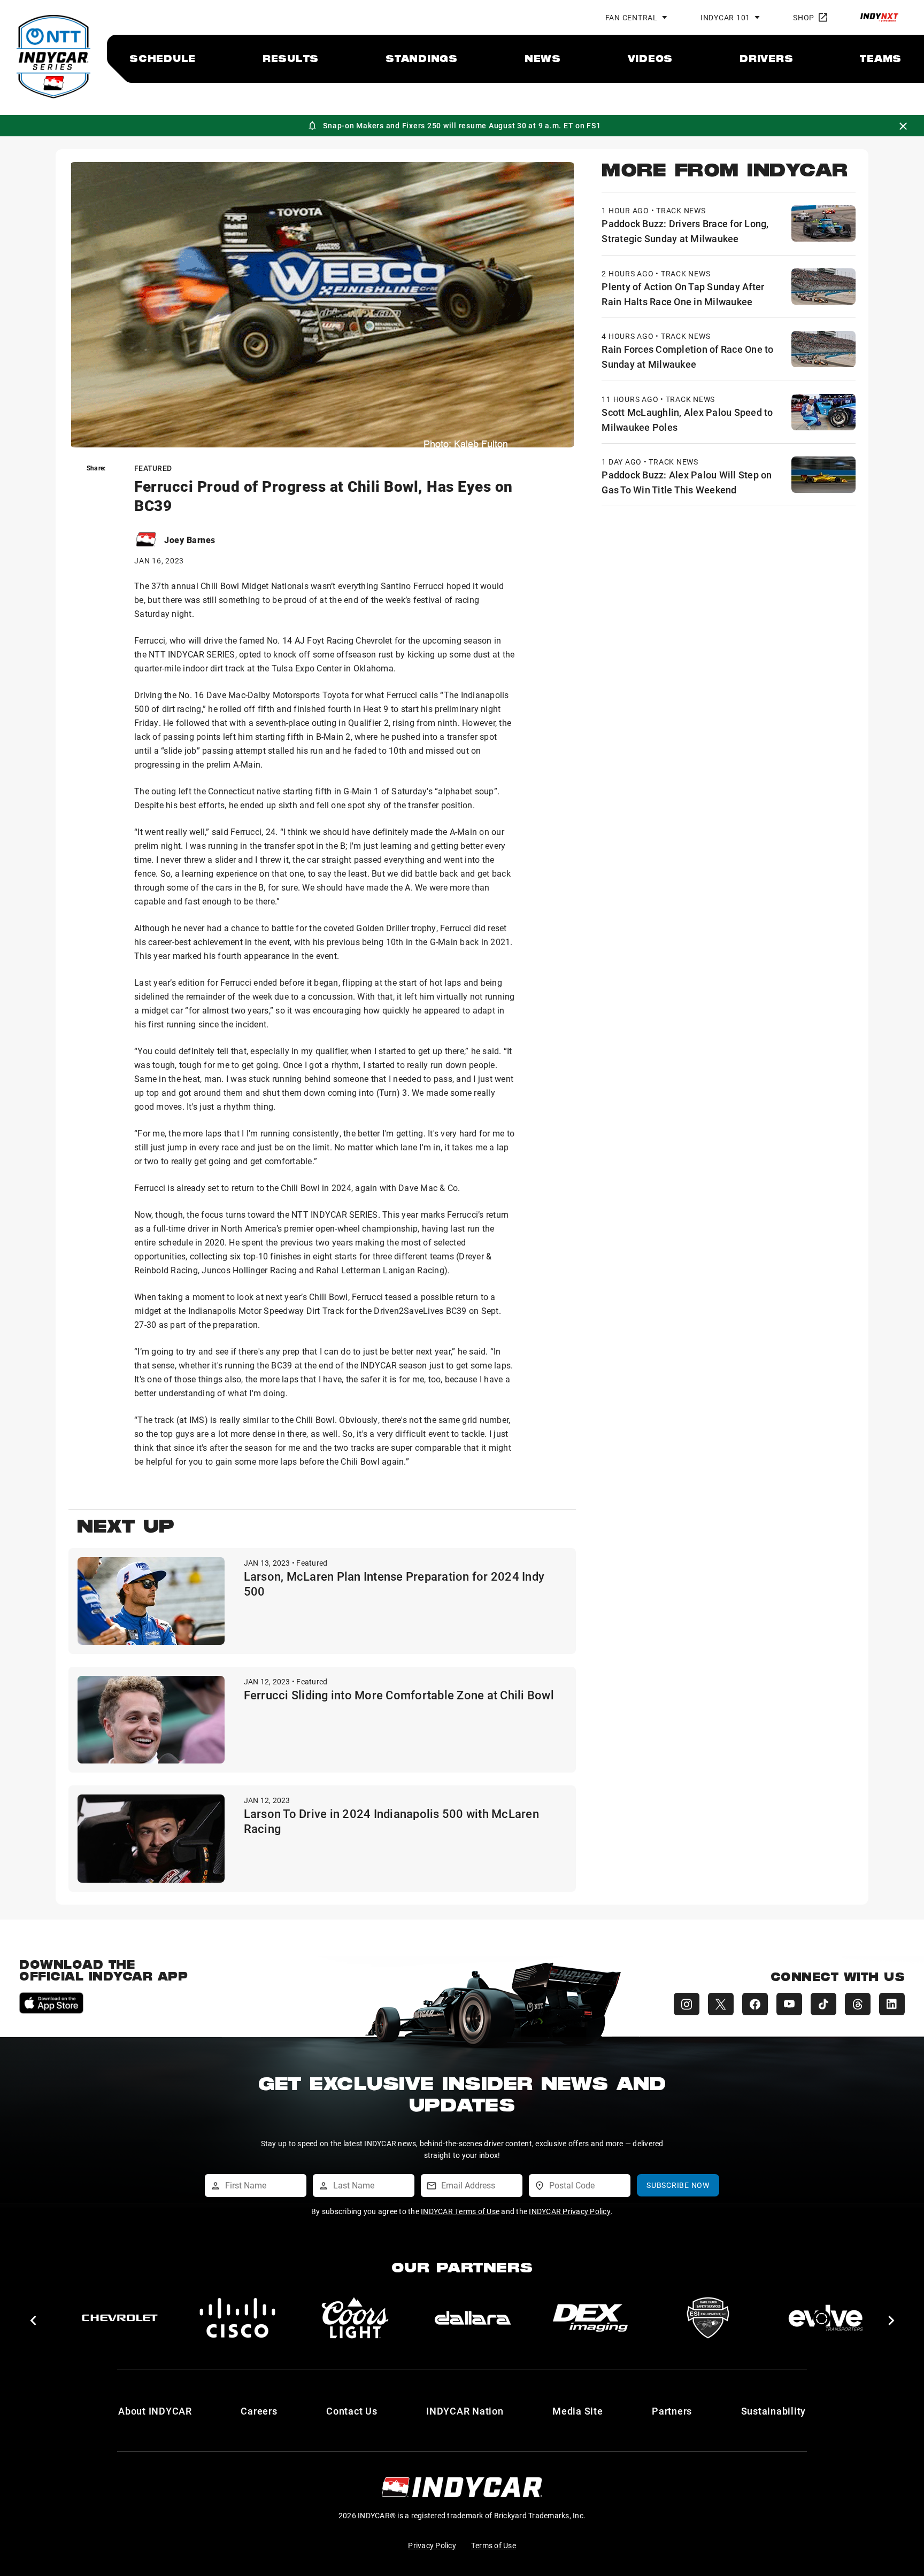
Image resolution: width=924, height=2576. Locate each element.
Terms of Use (494, 2545)
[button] (33, 2320)
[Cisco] (237, 2318)
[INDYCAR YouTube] (789, 2004)
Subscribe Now (678, 2185)
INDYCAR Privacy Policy (570, 2211)
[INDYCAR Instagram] (687, 2004)
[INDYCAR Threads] (858, 2004)
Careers (259, 2411)
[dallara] (473, 2318)
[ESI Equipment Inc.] (708, 2318)
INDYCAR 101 (725, 17)
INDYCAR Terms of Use (460, 2211)
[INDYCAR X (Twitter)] (721, 2004)
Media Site (578, 2411)
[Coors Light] (355, 2318)
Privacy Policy (432, 2545)
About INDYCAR (155, 2411)
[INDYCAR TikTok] (823, 2004)
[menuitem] (163, 58)
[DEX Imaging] (590, 2318)
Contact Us (352, 2411)
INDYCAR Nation (465, 2411)
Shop (804, 17)
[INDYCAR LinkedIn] (892, 2004)
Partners (672, 2411)
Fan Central (632, 17)
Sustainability (774, 2411)
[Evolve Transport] (826, 2318)
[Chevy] (120, 2318)
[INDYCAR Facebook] (755, 2004)
